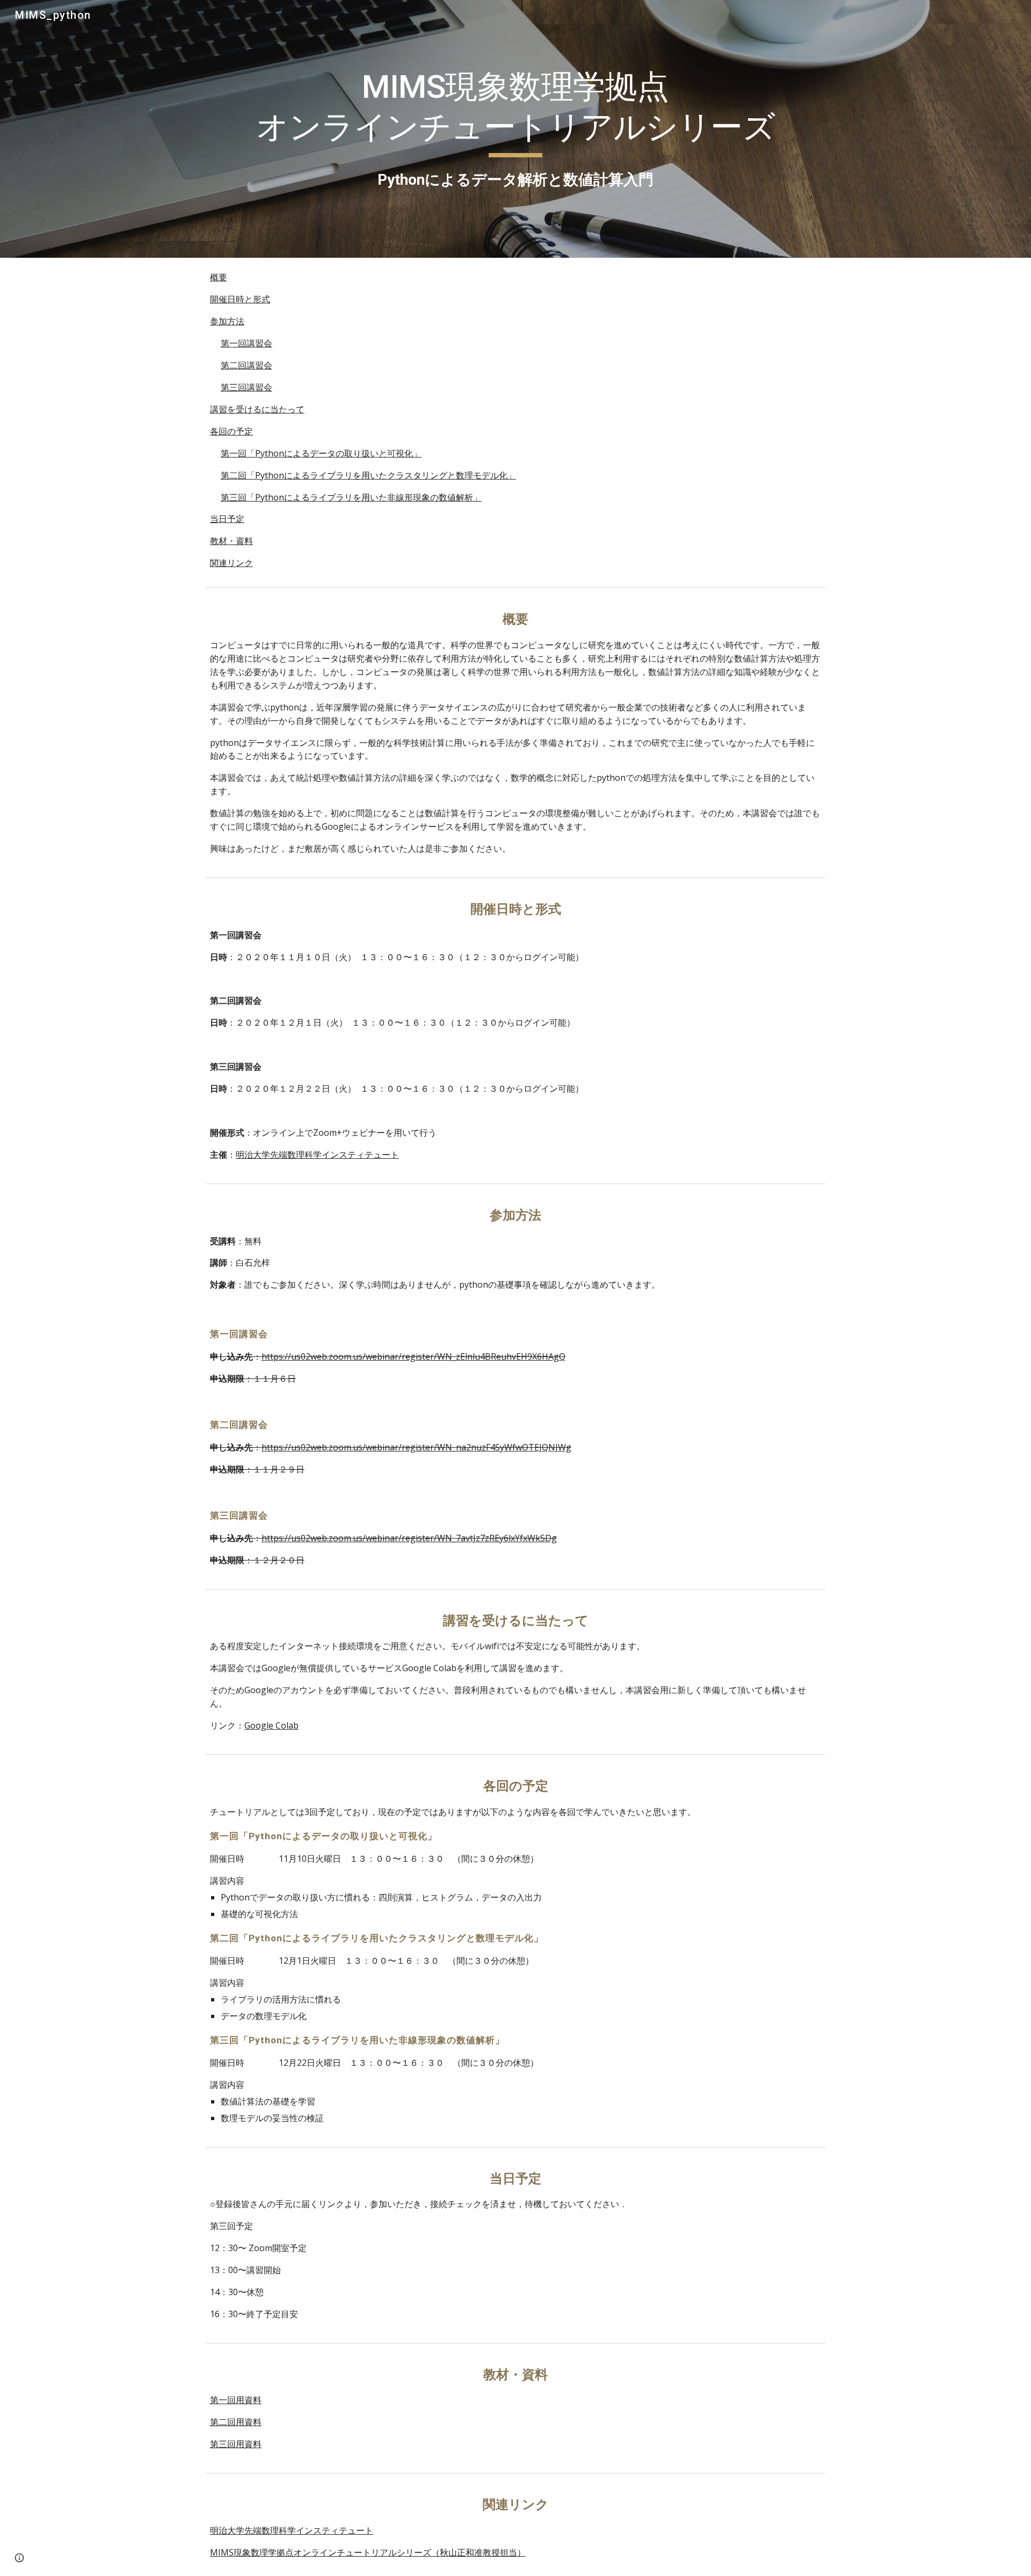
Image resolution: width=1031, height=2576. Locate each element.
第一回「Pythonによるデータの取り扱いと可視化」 (321, 453)
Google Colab (271, 1725)
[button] (19, 2558)
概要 (219, 277)
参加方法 (227, 321)
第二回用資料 (236, 2422)
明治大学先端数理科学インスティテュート (317, 1155)
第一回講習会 (246, 343)
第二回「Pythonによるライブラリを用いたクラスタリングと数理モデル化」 (368, 475)
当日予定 (227, 519)
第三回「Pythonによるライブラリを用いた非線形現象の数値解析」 (351, 497)
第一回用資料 (236, 2400)
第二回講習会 (246, 365)
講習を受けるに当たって (257, 409)
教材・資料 (231, 541)
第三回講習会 (246, 387)
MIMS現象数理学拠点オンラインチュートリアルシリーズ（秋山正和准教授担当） (368, 2552)
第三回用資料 (236, 2444)
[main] (515, 129)
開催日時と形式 (240, 299)
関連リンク (231, 563)
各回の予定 (231, 431)
